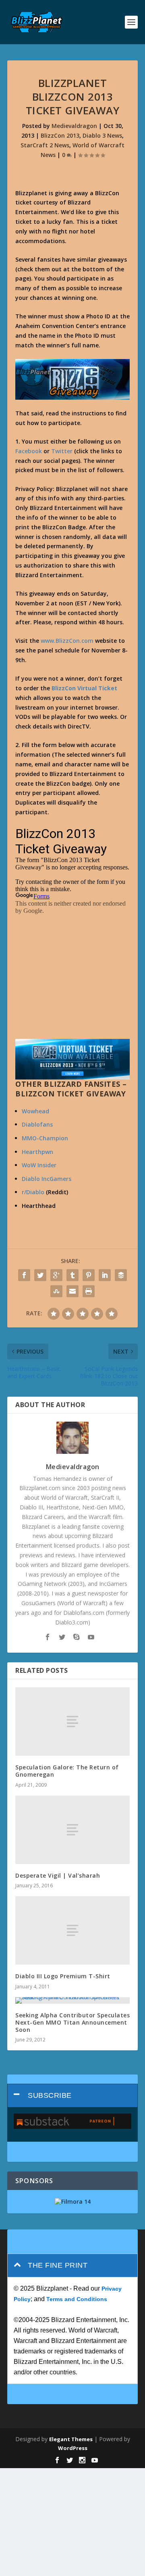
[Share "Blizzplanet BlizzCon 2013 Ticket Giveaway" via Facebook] (24, 1275)
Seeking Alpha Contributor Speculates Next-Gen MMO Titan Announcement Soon (72, 2022)
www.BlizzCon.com (67, 641)
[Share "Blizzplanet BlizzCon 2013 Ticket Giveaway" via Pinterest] (89, 1275)
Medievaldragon (74, 126)
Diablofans (37, 1124)
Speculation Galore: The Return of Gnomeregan (67, 1771)
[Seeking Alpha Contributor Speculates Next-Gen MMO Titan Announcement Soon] (72, 2000)
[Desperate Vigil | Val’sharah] (72, 1830)
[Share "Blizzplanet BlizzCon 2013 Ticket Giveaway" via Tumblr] (72, 1275)
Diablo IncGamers (47, 1179)
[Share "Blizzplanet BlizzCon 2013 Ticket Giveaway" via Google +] (56, 1275)
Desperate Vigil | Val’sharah (58, 1875)
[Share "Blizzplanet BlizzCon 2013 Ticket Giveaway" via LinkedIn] (105, 1275)
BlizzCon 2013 (60, 135)
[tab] (72, 2096)
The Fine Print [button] (58, 2265)
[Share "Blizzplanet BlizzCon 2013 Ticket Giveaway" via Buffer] (121, 1275)
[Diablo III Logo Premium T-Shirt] (72, 1930)
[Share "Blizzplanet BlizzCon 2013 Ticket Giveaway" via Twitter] (40, 1275)
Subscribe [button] (50, 2095)
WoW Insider (39, 1165)
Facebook (29, 451)
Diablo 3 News (102, 135)
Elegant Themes (71, 2439)
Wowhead (35, 1111)
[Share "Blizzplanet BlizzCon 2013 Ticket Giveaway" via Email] (72, 1291)
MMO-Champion (45, 1138)
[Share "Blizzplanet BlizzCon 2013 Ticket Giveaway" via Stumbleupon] (56, 1291)
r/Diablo (33, 1192)
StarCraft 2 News (45, 145)
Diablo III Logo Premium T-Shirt (63, 1976)
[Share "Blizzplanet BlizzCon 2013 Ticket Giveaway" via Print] (89, 1291)
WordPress (73, 2448)
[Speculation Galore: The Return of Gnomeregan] (72, 1721)
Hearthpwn (37, 1152)
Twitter (62, 451)
